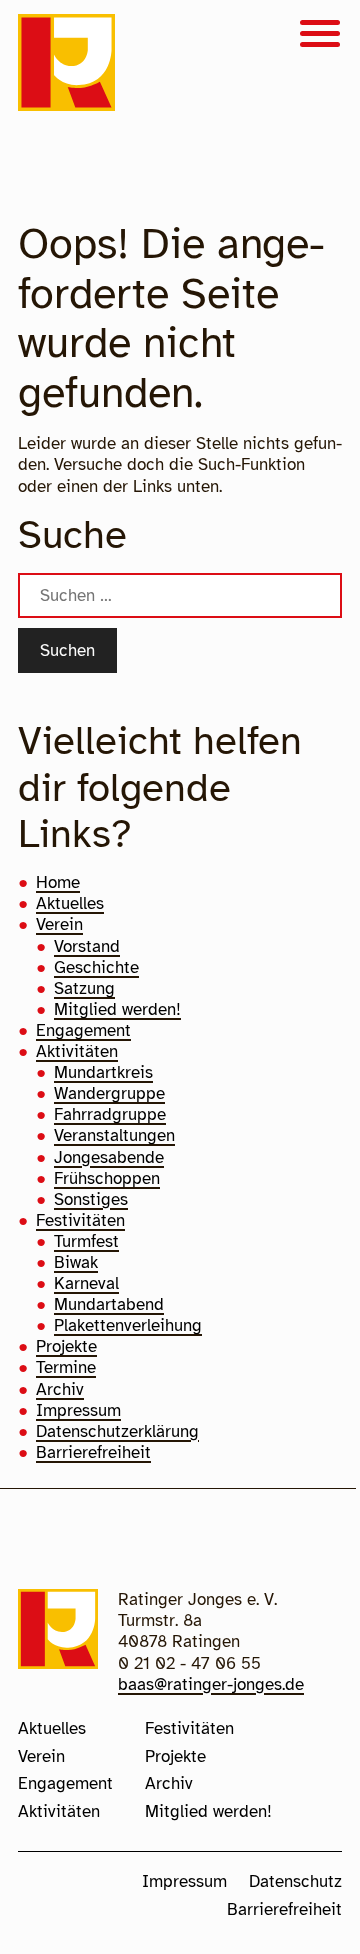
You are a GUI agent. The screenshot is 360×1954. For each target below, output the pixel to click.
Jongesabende (109, 1157)
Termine (66, 1367)
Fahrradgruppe (110, 1114)
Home (58, 882)
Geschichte (96, 967)
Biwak (76, 1262)
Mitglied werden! (117, 1009)
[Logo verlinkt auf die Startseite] (66, 65)
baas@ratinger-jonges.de (211, 1684)
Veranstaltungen (114, 1135)
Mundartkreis (103, 1072)
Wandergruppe (109, 1093)
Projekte (66, 1346)
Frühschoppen (107, 1178)
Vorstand (87, 946)
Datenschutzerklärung (117, 1431)
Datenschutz (295, 1881)
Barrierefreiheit (93, 1452)
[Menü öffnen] (320, 35)
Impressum (78, 1410)
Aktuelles (70, 903)
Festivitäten (80, 1220)
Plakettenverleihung (128, 1325)
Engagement (83, 1030)
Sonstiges (91, 1199)
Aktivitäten (77, 1051)
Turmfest (86, 1241)
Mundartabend (109, 1304)
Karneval (86, 1283)
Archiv (60, 1389)
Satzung (84, 988)
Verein (59, 924)
